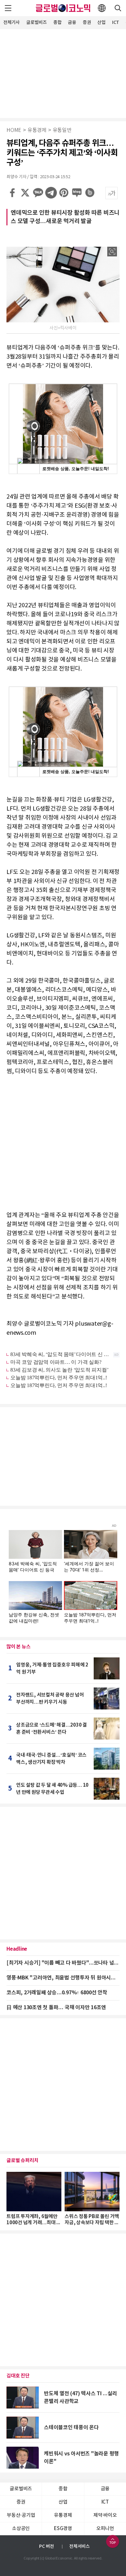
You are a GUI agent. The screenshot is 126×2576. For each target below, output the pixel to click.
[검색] (118, 8)
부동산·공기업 (21, 2515)
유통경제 (37, 130)
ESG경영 (63, 2529)
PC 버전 (47, 2546)
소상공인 (21, 2529)
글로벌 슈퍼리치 (22, 2161)
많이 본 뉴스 (18, 1647)
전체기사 (11, 22)
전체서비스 (79, 2546)
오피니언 (105, 2529)
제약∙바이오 (105, 2515)
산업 (101, 22)
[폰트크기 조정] (111, 193)
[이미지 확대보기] (112, 252)
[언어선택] (102, 8)
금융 (72, 22)
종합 (58, 22)
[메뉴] (8, 8)
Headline (17, 1949)
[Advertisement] (63, 73)
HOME (14, 130)
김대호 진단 (18, 2376)
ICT (116, 22)
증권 (87, 22)
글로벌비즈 (37, 22)
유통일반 (62, 130)
